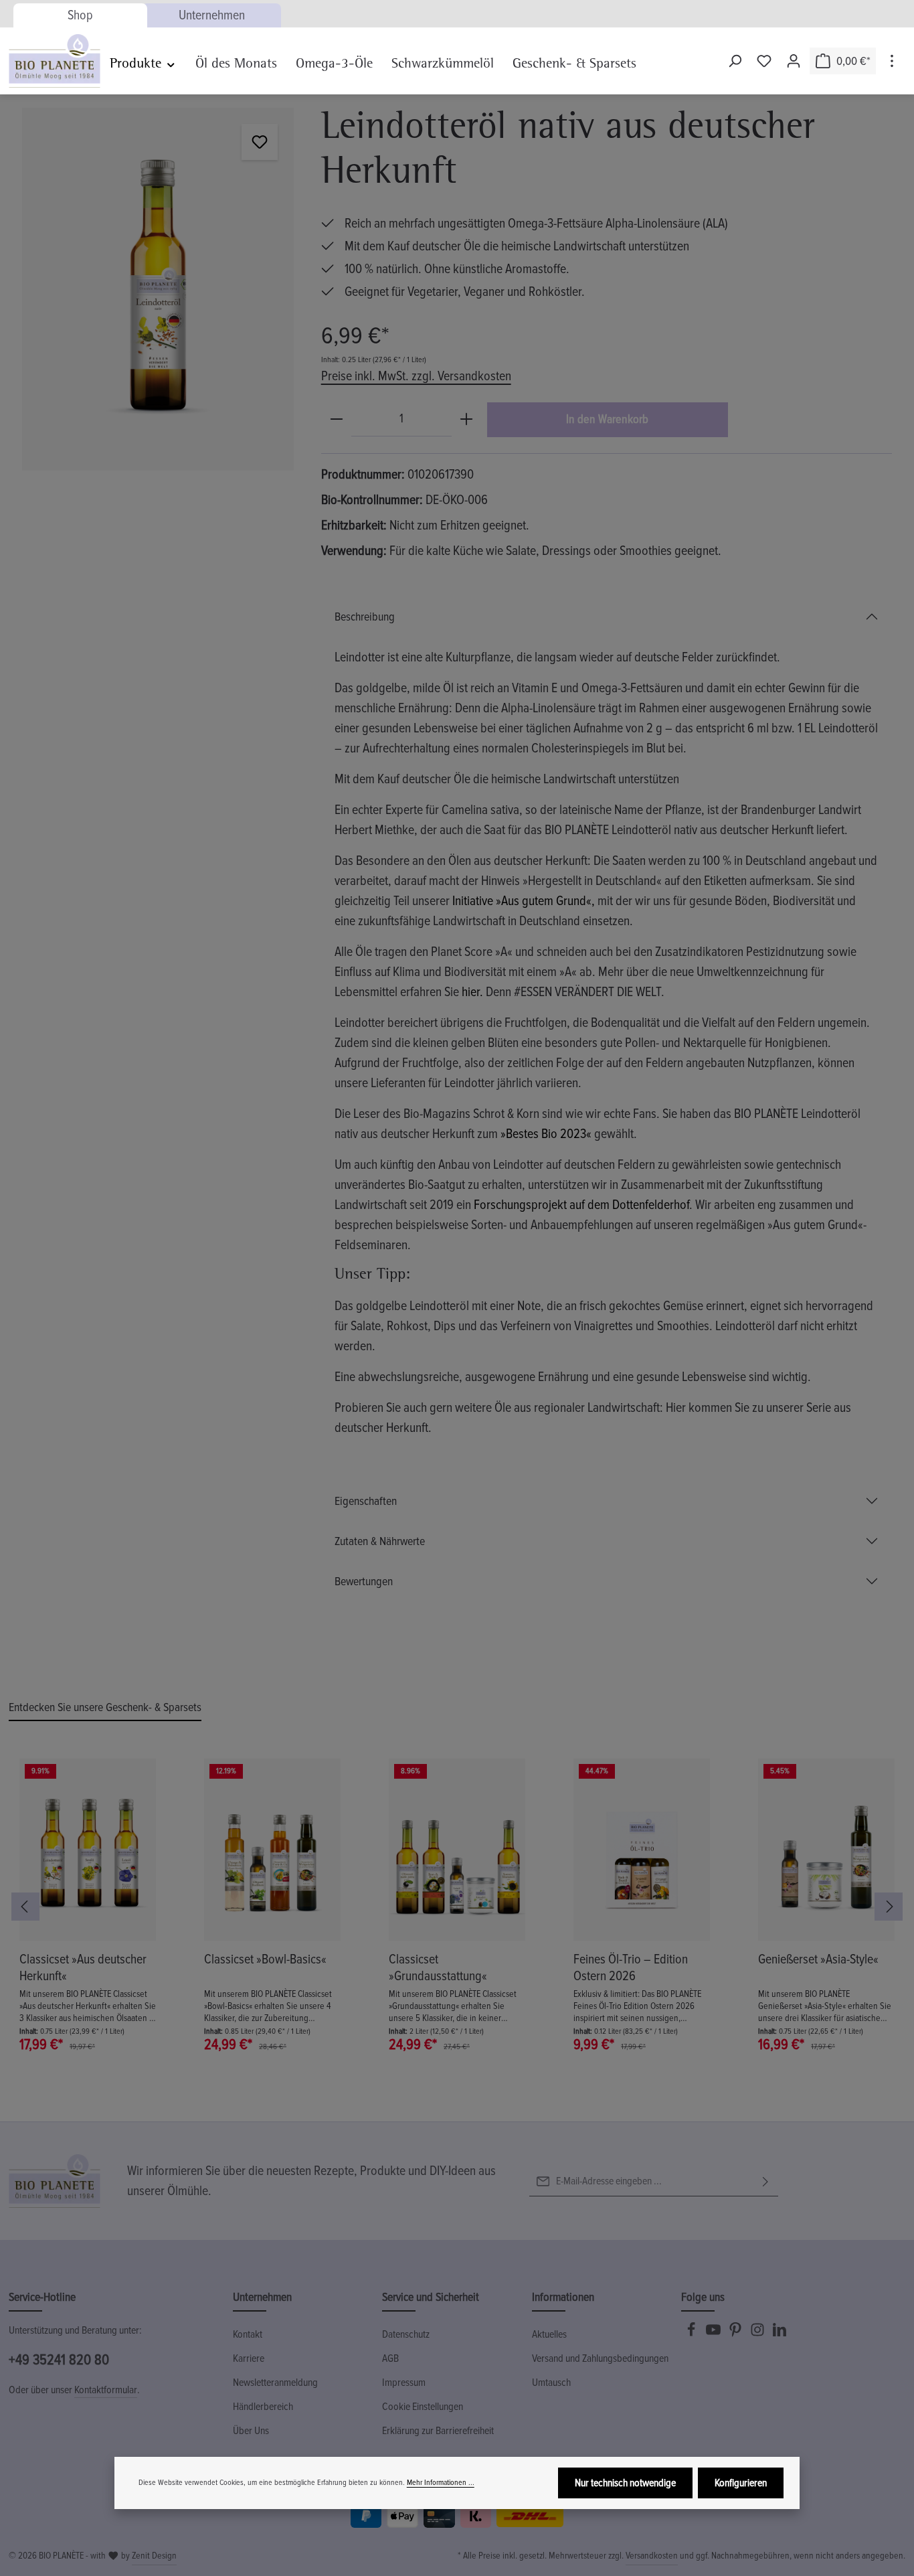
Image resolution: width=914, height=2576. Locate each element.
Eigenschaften (366, 1501)
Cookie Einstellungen (423, 2407)
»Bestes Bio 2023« (546, 1134)
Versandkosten (652, 2556)
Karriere (249, 2358)
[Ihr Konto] (794, 61)
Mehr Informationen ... (441, 2483)
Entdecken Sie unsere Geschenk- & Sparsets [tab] (105, 1707)
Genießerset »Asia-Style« (818, 1959)
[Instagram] (758, 2334)
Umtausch (551, 2383)
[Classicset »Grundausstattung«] (457, 1850)
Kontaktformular (106, 2390)
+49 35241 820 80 (59, 2360)
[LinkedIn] (780, 2334)
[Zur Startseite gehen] (55, 61)
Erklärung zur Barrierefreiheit (438, 2431)
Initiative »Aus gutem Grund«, (524, 901)
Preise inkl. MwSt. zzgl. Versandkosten (416, 376)
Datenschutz (406, 2334)
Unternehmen (212, 15)
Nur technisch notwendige (625, 2483)
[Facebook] (692, 2334)
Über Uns (251, 2431)
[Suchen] (735, 61)
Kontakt (248, 2334)
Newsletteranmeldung (275, 2383)
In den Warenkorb (607, 419)
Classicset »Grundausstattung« (438, 1968)
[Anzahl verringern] (337, 419)
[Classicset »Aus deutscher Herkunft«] (88, 1850)
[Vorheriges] (25, 1907)
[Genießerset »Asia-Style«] (826, 1850)
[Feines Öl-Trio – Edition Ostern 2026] (642, 1850)
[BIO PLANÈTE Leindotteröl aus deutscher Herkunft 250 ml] (158, 289)
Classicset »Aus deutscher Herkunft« (83, 1968)
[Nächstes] (889, 1907)
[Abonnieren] (765, 2181)
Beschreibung (365, 617)
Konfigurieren (741, 2483)
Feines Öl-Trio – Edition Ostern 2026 (631, 1968)
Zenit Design (154, 2556)
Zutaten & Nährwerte (380, 1541)
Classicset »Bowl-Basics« (265, 1959)
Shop (80, 15)
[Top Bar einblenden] (892, 61)
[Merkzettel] (764, 61)
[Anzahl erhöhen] (466, 419)
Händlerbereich (263, 2407)
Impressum (404, 2383)
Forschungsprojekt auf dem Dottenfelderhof (581, 1205)
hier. (472, 992)
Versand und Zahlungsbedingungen (600, 2358)
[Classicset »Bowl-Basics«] (272, 1850)
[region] (158, 289)
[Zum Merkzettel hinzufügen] (260, 142)
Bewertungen (364, 1581)
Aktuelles (549, 2334)
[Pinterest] (736, 2334)
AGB (390, 2358)
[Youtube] (714, 2334)
